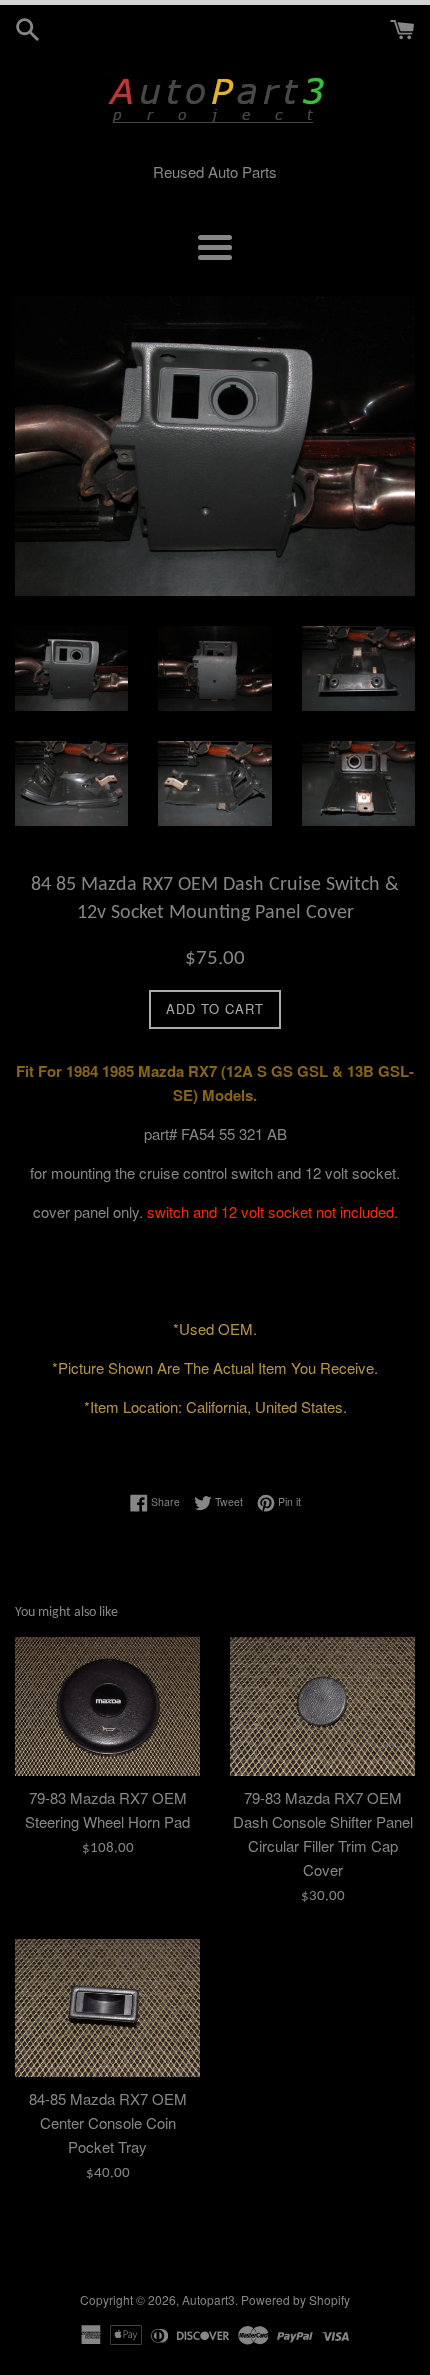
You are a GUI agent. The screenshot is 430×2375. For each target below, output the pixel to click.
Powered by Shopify (295, 2299)
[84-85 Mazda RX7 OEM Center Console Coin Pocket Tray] (107, 2008)
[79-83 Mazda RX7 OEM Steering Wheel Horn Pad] (107, 1706)
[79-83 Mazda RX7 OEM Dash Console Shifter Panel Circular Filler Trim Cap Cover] (322, 1706)
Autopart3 (208, 2299)
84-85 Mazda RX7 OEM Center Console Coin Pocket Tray (108, 2122)
